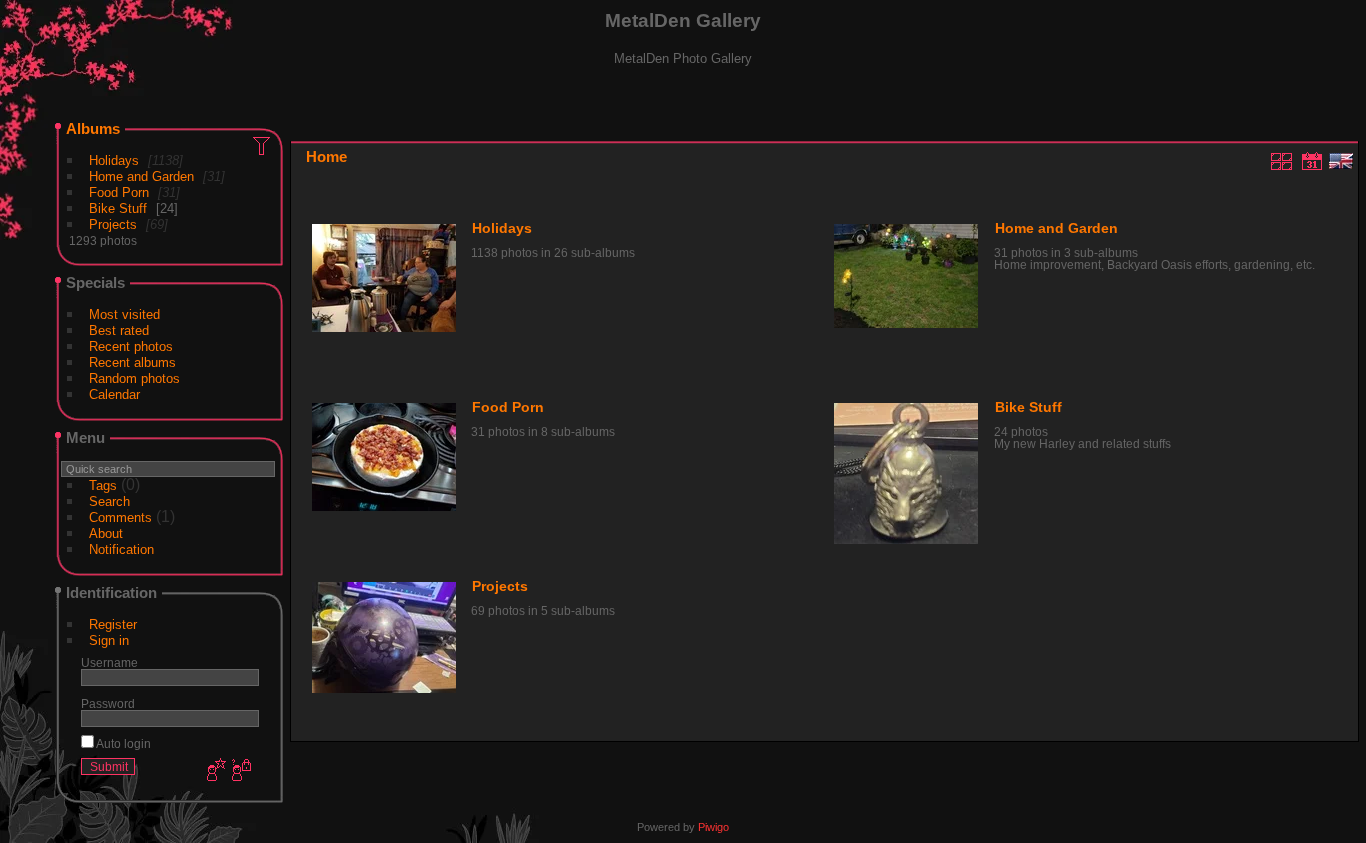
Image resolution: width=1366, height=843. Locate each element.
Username (109, 662)
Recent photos (131, 346)
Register (113, 624)
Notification (121, 549)
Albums (93, 128)
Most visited (124, 314)
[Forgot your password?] (240, 771)
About (106, 533)
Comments (120, 517)
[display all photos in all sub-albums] (1282, 161)
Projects (113, 224)
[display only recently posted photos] (263, 145)
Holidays (114, 160)
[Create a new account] (214, 771)
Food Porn (119, 192)
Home (326, 156)
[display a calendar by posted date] (1312, 161)
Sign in (109, 640)
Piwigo (713, 827)
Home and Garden (141, 176)
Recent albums (132, 362)
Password (108, 703)
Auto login (122, 743)
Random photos (134, 378)
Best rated (119, 330)
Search (109, 501)
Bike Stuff (118, 208)
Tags (103, 485)
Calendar (114, 394)
